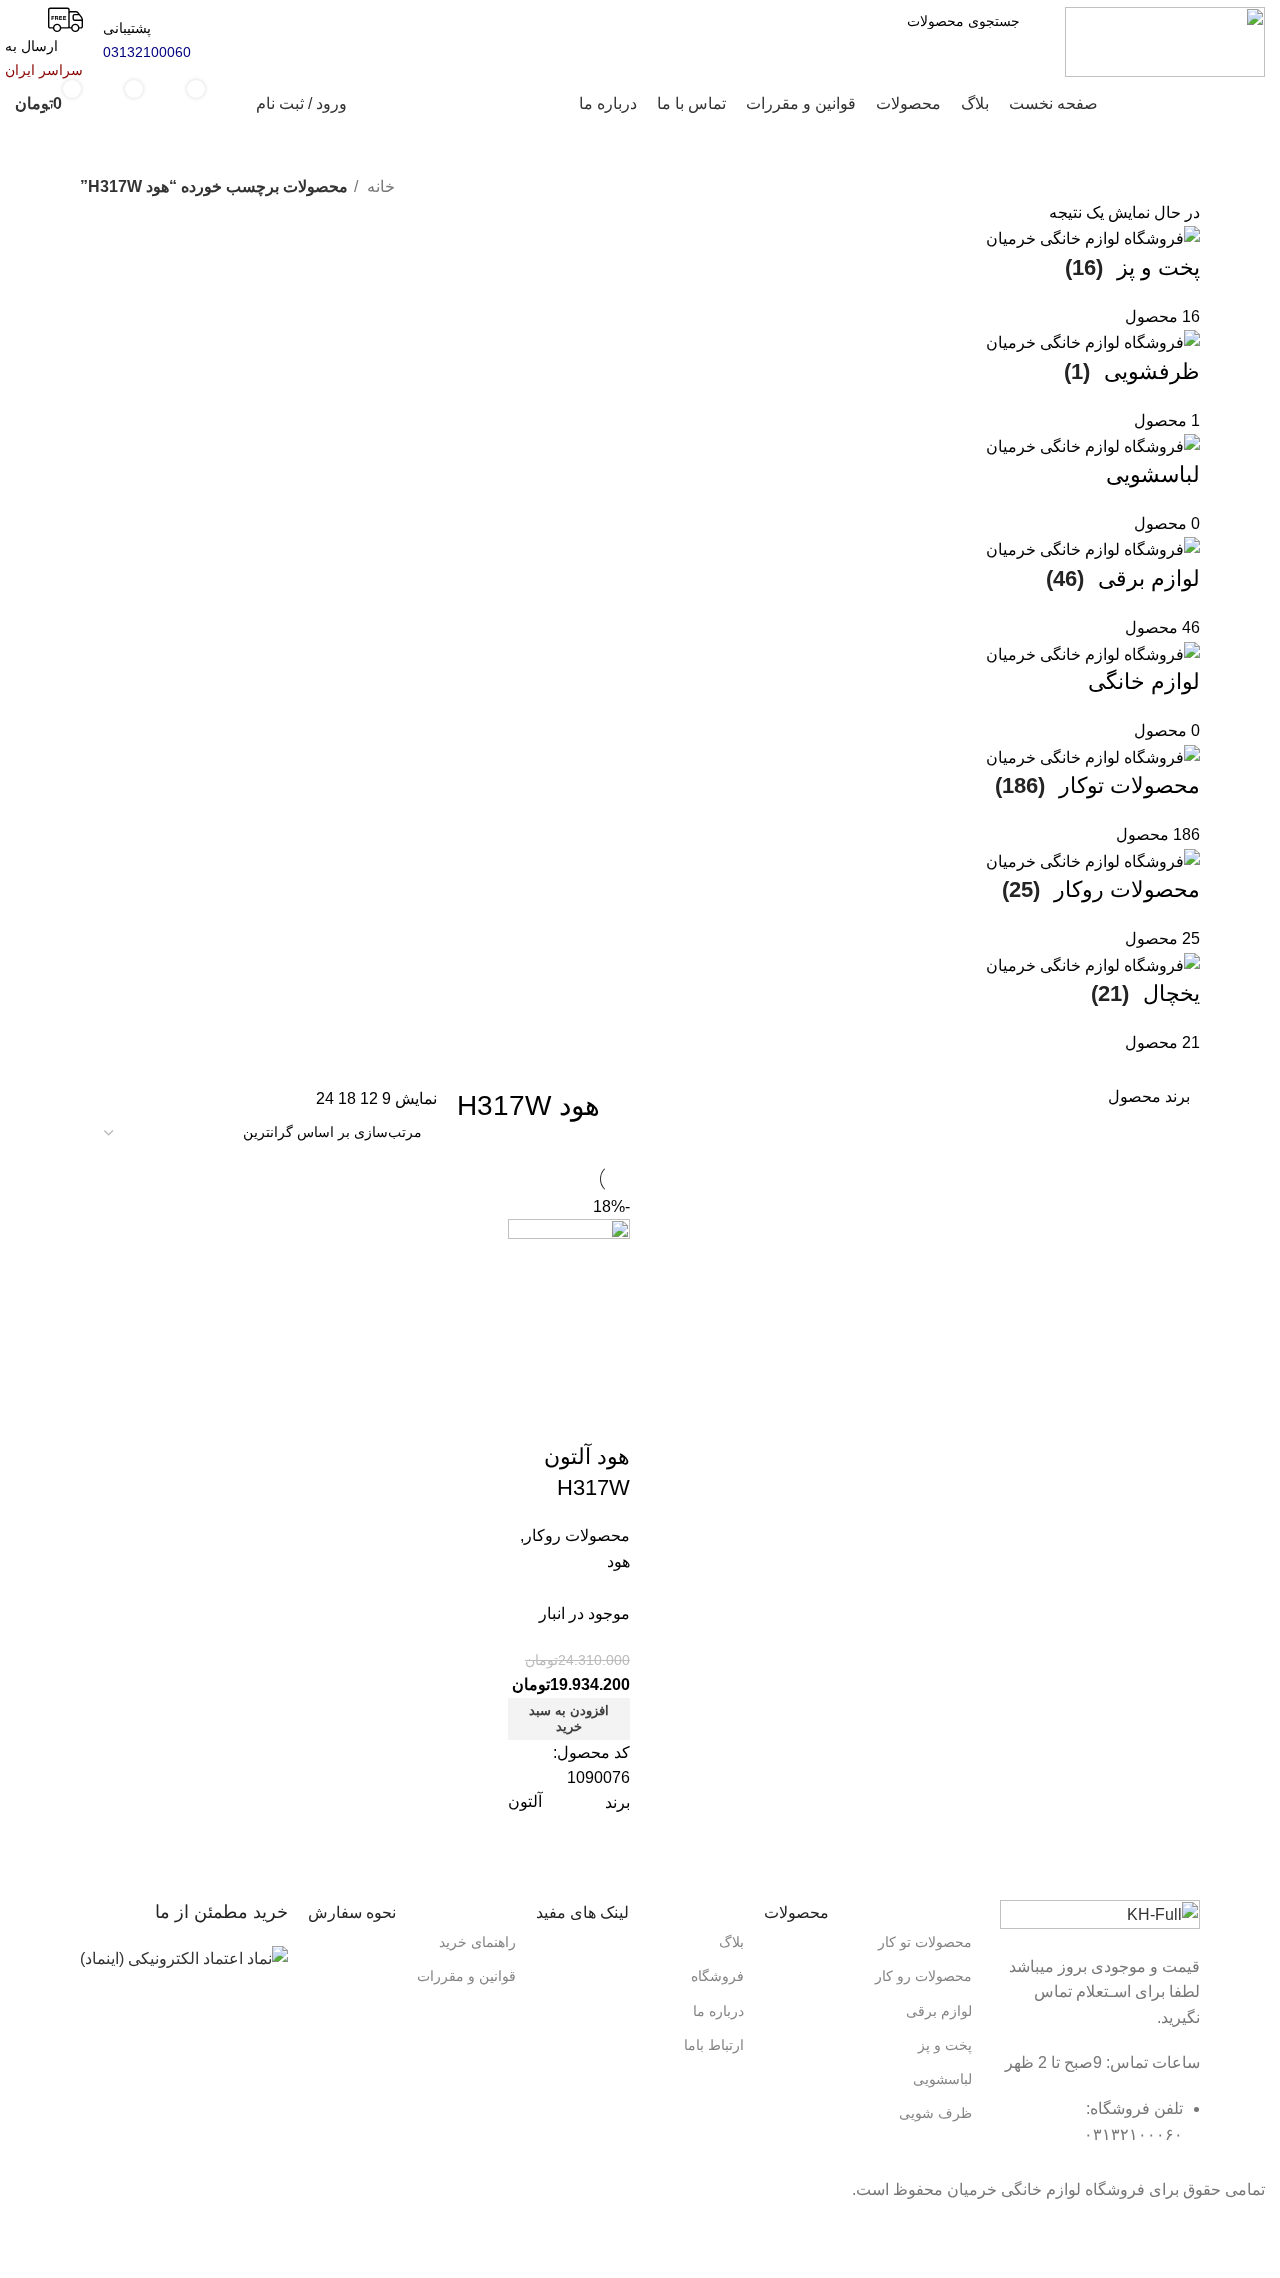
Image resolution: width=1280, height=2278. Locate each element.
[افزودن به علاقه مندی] (605, 1417)
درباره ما (718, 2011)
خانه (379, 186)
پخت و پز (945, 2045)
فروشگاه (717, 1976)
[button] (569, 1719)
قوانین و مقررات (466, 1976)
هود (618, 1561)
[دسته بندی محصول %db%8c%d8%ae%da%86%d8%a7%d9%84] (640, 640)
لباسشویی (942, 2079)
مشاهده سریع (551, 1367)
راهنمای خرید (477, 1942)
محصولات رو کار (923, 1976)
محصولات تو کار (925, 1942)
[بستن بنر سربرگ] (1255, 2228)
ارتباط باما (714, 2045)
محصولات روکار (577, 1535)
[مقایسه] (605, 1367)
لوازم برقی (939, 2011)
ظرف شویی (935, 2113)
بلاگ (731, 1942)
